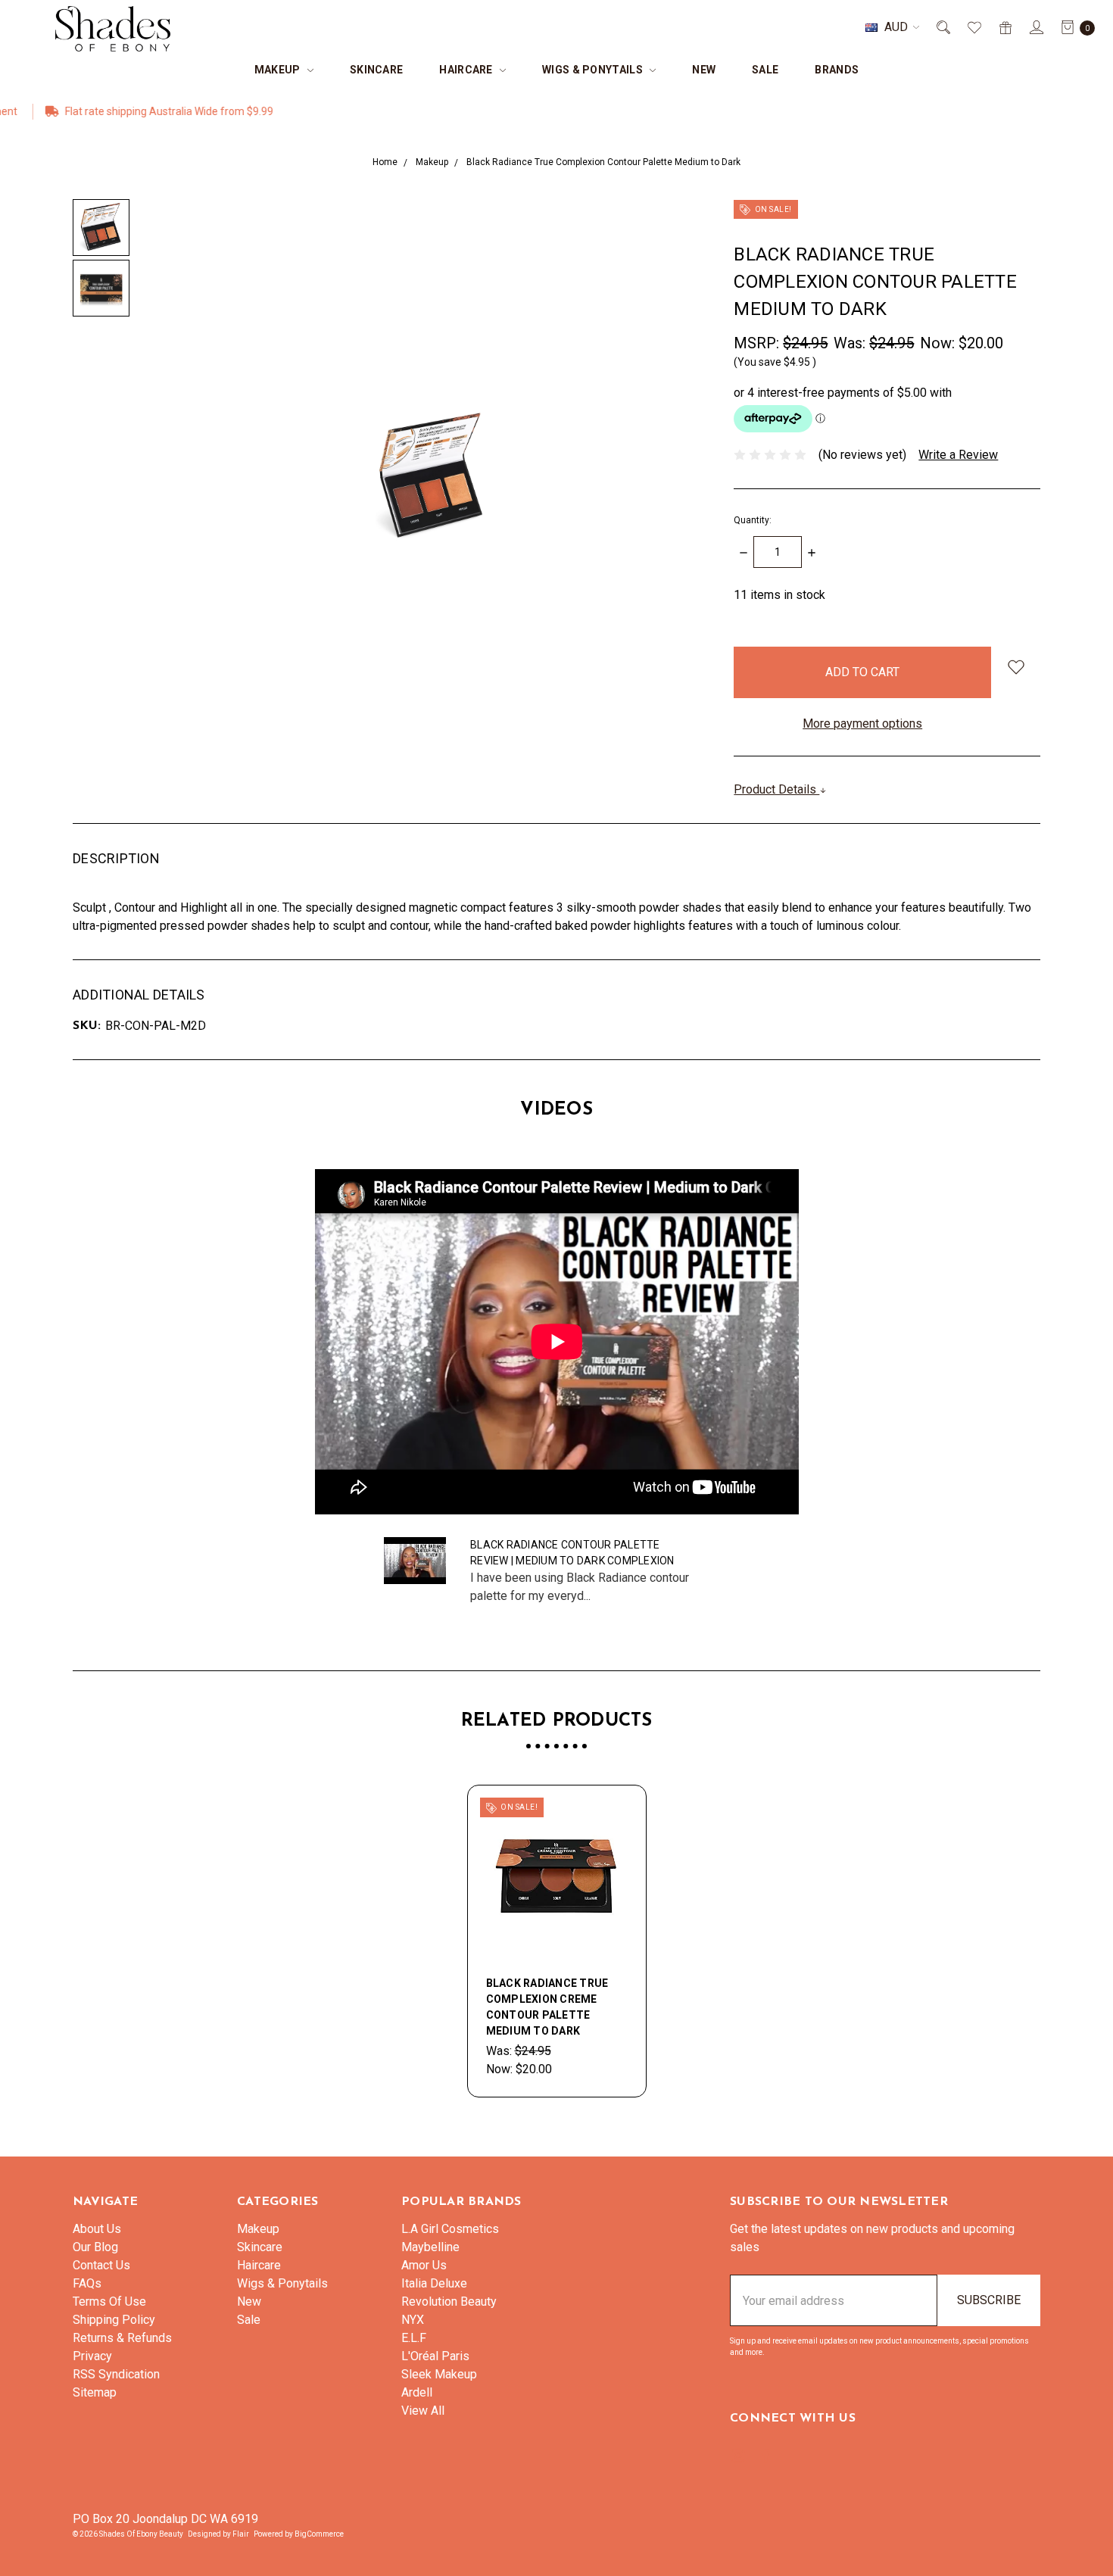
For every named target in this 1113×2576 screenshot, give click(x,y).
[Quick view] (619, 1813)
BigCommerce (319, 2534)
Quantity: (753, 520)
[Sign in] (1035, 27)
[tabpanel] (557, 1941)
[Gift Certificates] (1004, 27)
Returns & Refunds (122, 2338)
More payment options (862, 724)
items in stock (779, 595)
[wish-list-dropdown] (1016, 667)
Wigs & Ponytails (594, 70)
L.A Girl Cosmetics (450, 2229)
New (704, 70)
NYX (413, 2320)
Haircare (467, 70)
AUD (896, 27)
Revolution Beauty (449, 2302)
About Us (97, 2229)
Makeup (279, 70)
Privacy (92, 2356)
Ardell (417, 2392)
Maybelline (430, 2247)
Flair (241, 2534)
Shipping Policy (114, 2320)
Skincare (376, 70)
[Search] (942, 27)
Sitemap (95, 2392)
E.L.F (414, 2338)
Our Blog (95, 2247)
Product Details (776, 789)
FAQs (87, 2283)
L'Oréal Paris (435, 2356)
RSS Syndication (116, 2374)
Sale (765, 70)
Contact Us (101, 2265)
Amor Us (424, 2265)
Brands (837, 70)
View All (423, 2411)
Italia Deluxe (434, 2283)
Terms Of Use (109, 2302)
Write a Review (958, 455)
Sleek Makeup (439, 2374)
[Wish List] (973, 27)
